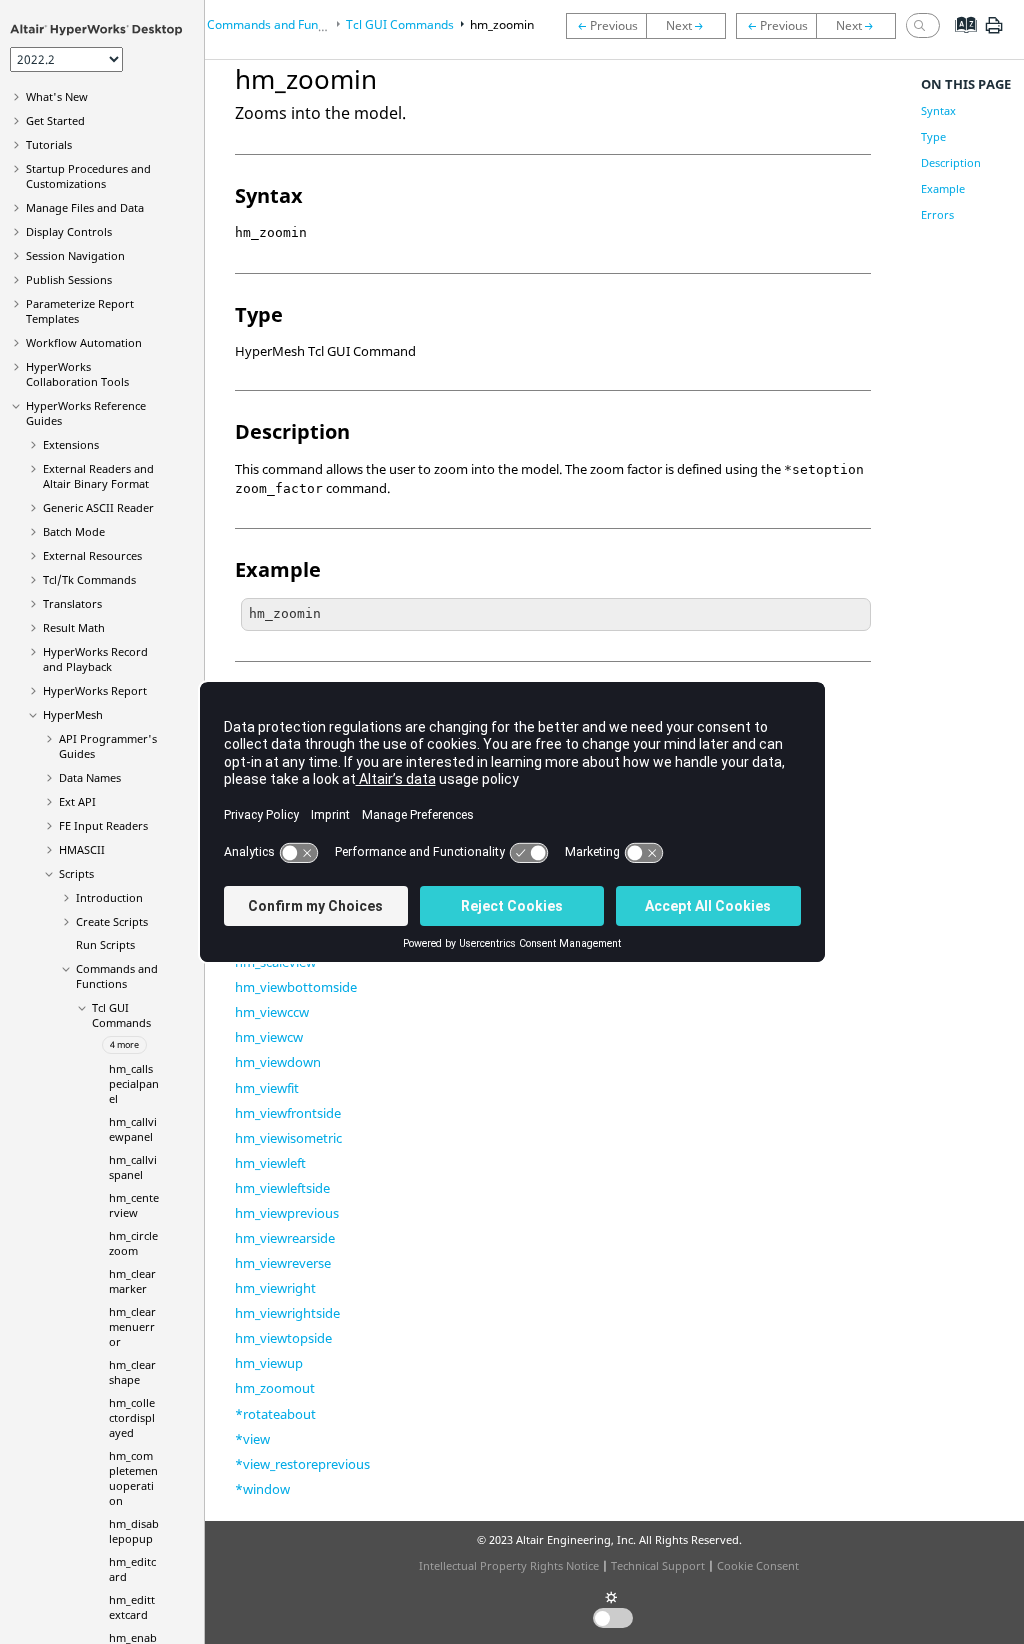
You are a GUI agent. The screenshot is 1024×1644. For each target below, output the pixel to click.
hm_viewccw (272, 1012)
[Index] (959, 40)
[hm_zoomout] (691, 26)
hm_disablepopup (134, 1531)
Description (951, 162)
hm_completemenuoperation (133, 1478)
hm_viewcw (269, 1037)
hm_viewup (269, 1363)
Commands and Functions (117, 976)
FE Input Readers (103, 825)
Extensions (71, 444)
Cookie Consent (758, 1565)
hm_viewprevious (287, 1213)
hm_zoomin (502, 24)
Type (933, 136)
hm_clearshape (132, 1372)
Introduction (109, 897)
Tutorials (49, 144)
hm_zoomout (275, 1388)
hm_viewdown (278, 1062)
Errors (937, 214)
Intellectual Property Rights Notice (509, 1565)
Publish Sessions (69, 279)
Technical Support (658, 1565)
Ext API (77, 801)
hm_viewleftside (282, 1188)
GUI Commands (121, 1015)
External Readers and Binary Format (98, 476)
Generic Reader (98, 507)
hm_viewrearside (285, 1238)
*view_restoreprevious (302, 1464)
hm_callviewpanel (133, 1129)
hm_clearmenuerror (132, 1326)
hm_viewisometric (288, 1138)
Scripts (76, 873)
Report (95, 690)
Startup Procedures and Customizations (88, 176)
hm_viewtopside (283, 1338)
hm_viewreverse (283, 1263)
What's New (57, 96)
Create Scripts (112, 921)
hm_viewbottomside (296, 987)
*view (252, 1439)
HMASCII (82, 849)
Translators (72, 603)
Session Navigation (75, 255)
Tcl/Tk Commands (89, 579)
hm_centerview (134, 1205)
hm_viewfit (267, 1088)
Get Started (55, 120)
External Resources (92, 555)
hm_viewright (275, 1288)
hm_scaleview (275, 962)
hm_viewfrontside (288, 1113)
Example (943, 188)
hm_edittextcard (132, 1607)
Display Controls (69, 231)
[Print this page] (994, 33)
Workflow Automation (84, 342)
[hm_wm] (606, 26)
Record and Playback (95, 659)
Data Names (90, 777)
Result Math (74, 627)
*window (262, 1489)
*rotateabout (275, 1414)
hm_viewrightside (287, 1313)
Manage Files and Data (85, 207)
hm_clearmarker (132, 1281)
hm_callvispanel (133, 1167)
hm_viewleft (270, 1163)
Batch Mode (74, 531)
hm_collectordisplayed (132, 1417)
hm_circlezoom (133, 1243)
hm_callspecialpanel (134, 1083)
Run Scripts (105, 944)
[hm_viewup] (777, 25)
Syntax (938, 110)
